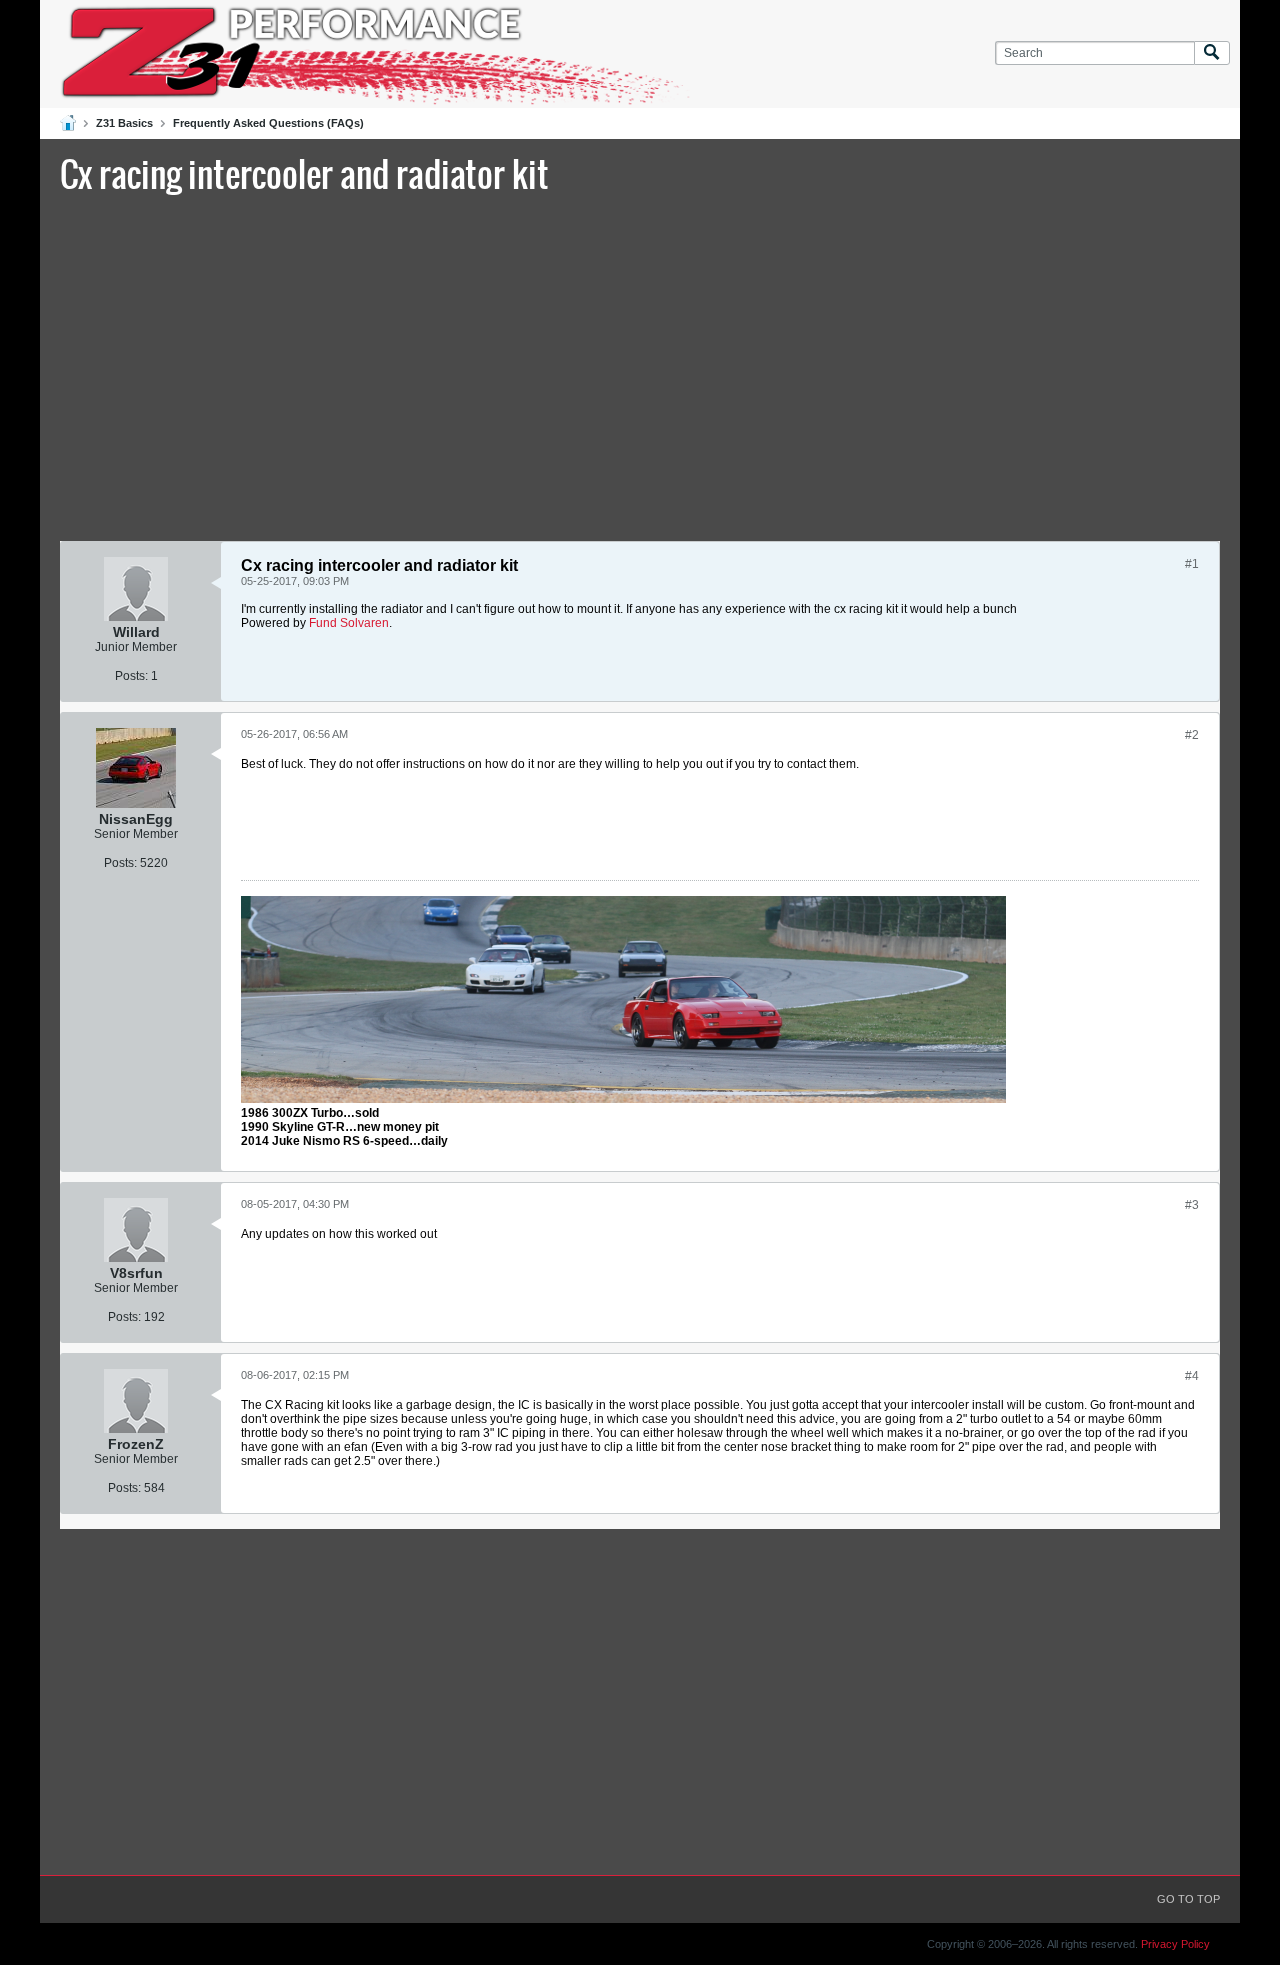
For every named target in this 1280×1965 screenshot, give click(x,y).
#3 (1192, 1205)
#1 (1192, 564)
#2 (1192, 735)
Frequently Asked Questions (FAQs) (268, 123)
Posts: (131, 676)
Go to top (1188, 1899)
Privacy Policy (1175, 1944)
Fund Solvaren (349, 623)
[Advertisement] (640, 365)
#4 (1192, 1376)
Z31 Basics (124, 123)
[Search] (1212, 53)
